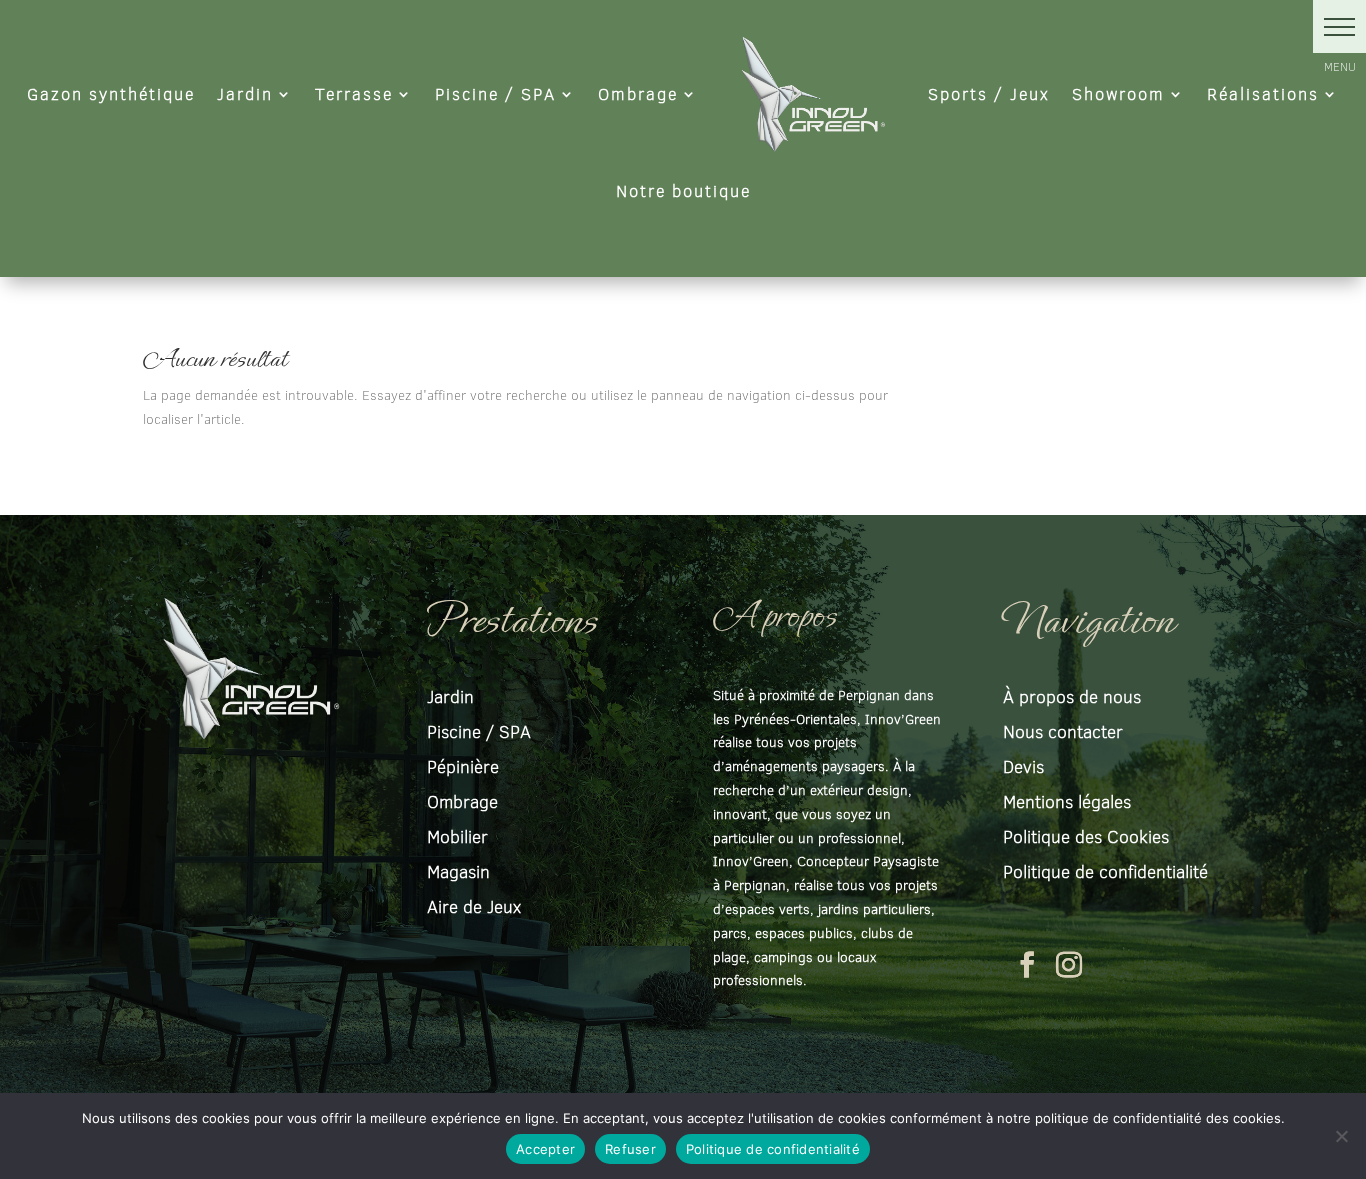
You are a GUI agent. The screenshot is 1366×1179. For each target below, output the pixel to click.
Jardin (245, 93)
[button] (1339, 26)
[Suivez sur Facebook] (1027, 965)
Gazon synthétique (111, 93)
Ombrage (638, 93)
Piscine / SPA (495, 93)
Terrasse (354, 93)
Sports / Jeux (989, 93)
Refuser (630, 1149)
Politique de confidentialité (773, 1149)
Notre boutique (683, 190)
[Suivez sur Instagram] (1069, 965)
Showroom (1118, 93)
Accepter (545, 1149)
